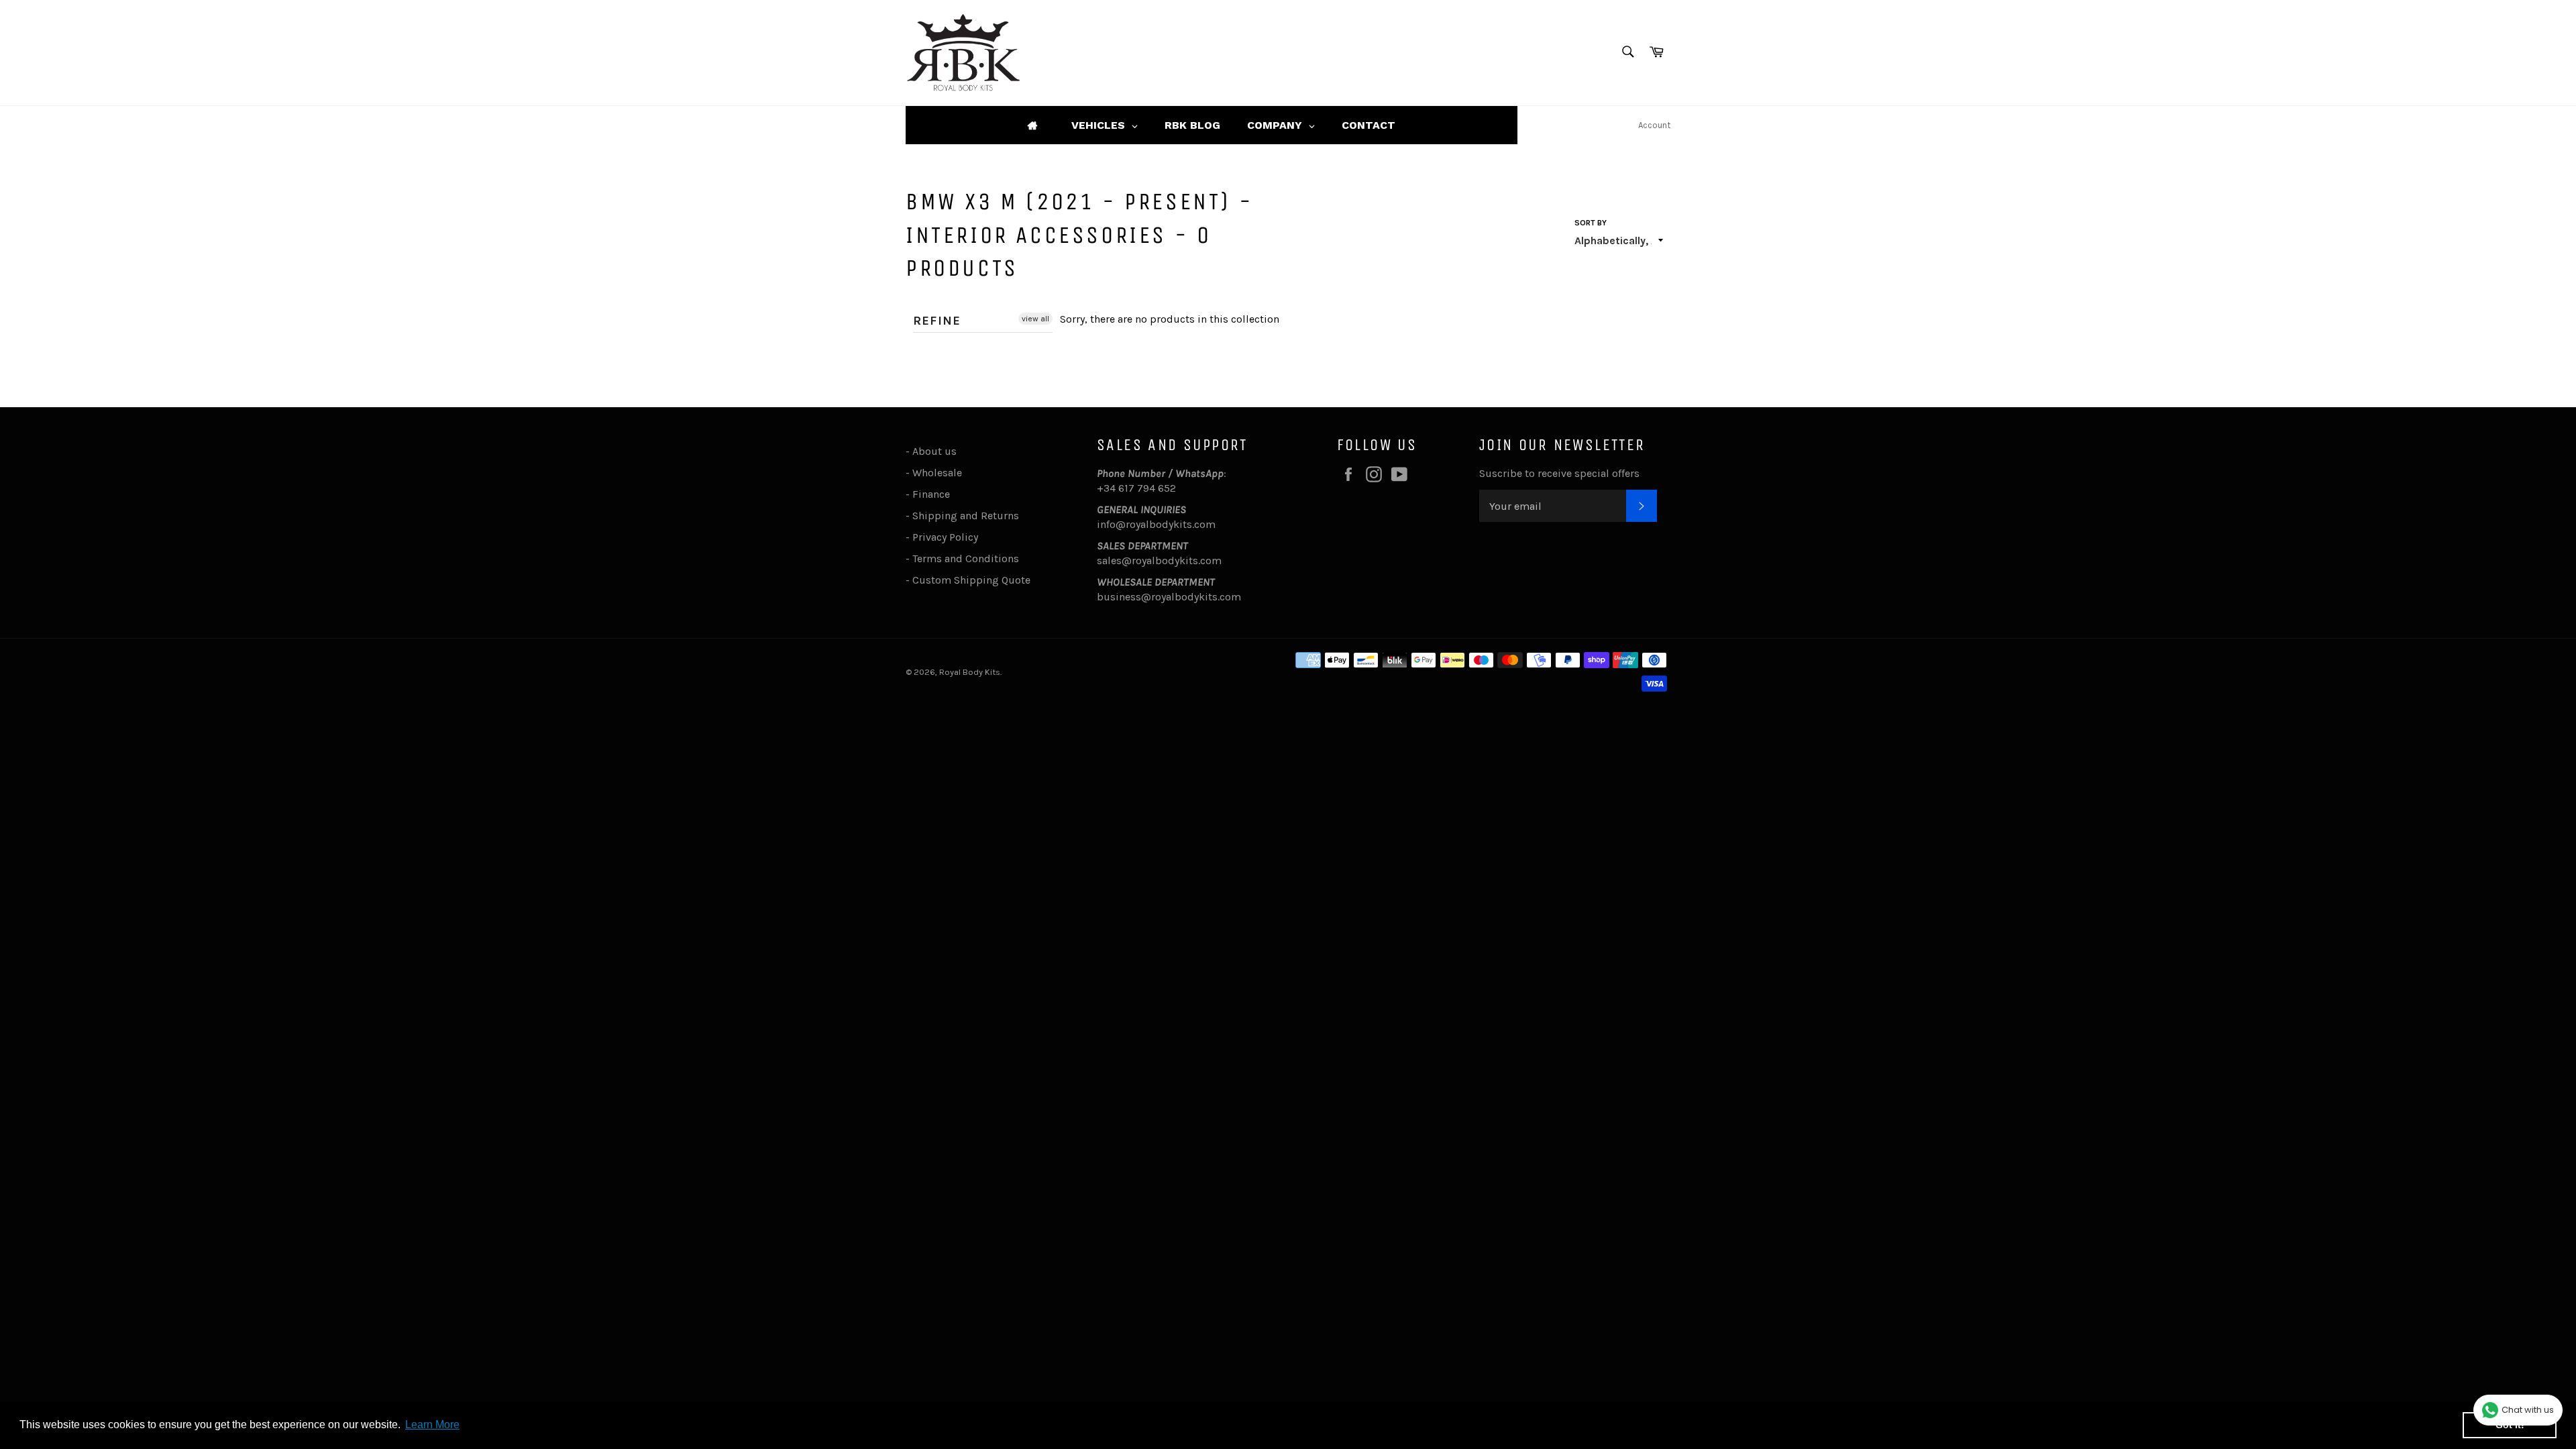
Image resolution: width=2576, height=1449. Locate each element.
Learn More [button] (432, 1425)
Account (1654, 125)
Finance (931, 494)
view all (1035, 319)
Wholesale (940, 473)
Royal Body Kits (970, 672)
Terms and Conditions (966, 558)
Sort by (1591, 223)
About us (934, 451)
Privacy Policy (945, 537)
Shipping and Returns (966, 516)
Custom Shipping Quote (971, 580)
